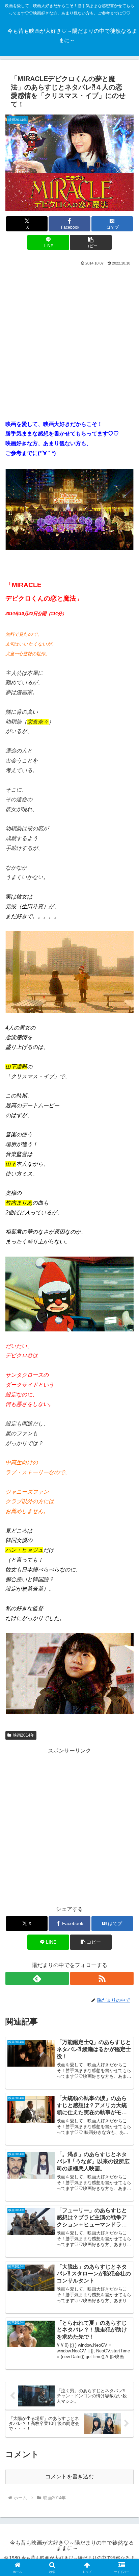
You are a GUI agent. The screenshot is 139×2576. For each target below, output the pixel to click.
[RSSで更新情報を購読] (102, 1978)
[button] (91, 242)
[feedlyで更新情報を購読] (37, 1978)
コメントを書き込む (69, 2477)
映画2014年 (24, 1735)
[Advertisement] (69, 340)
